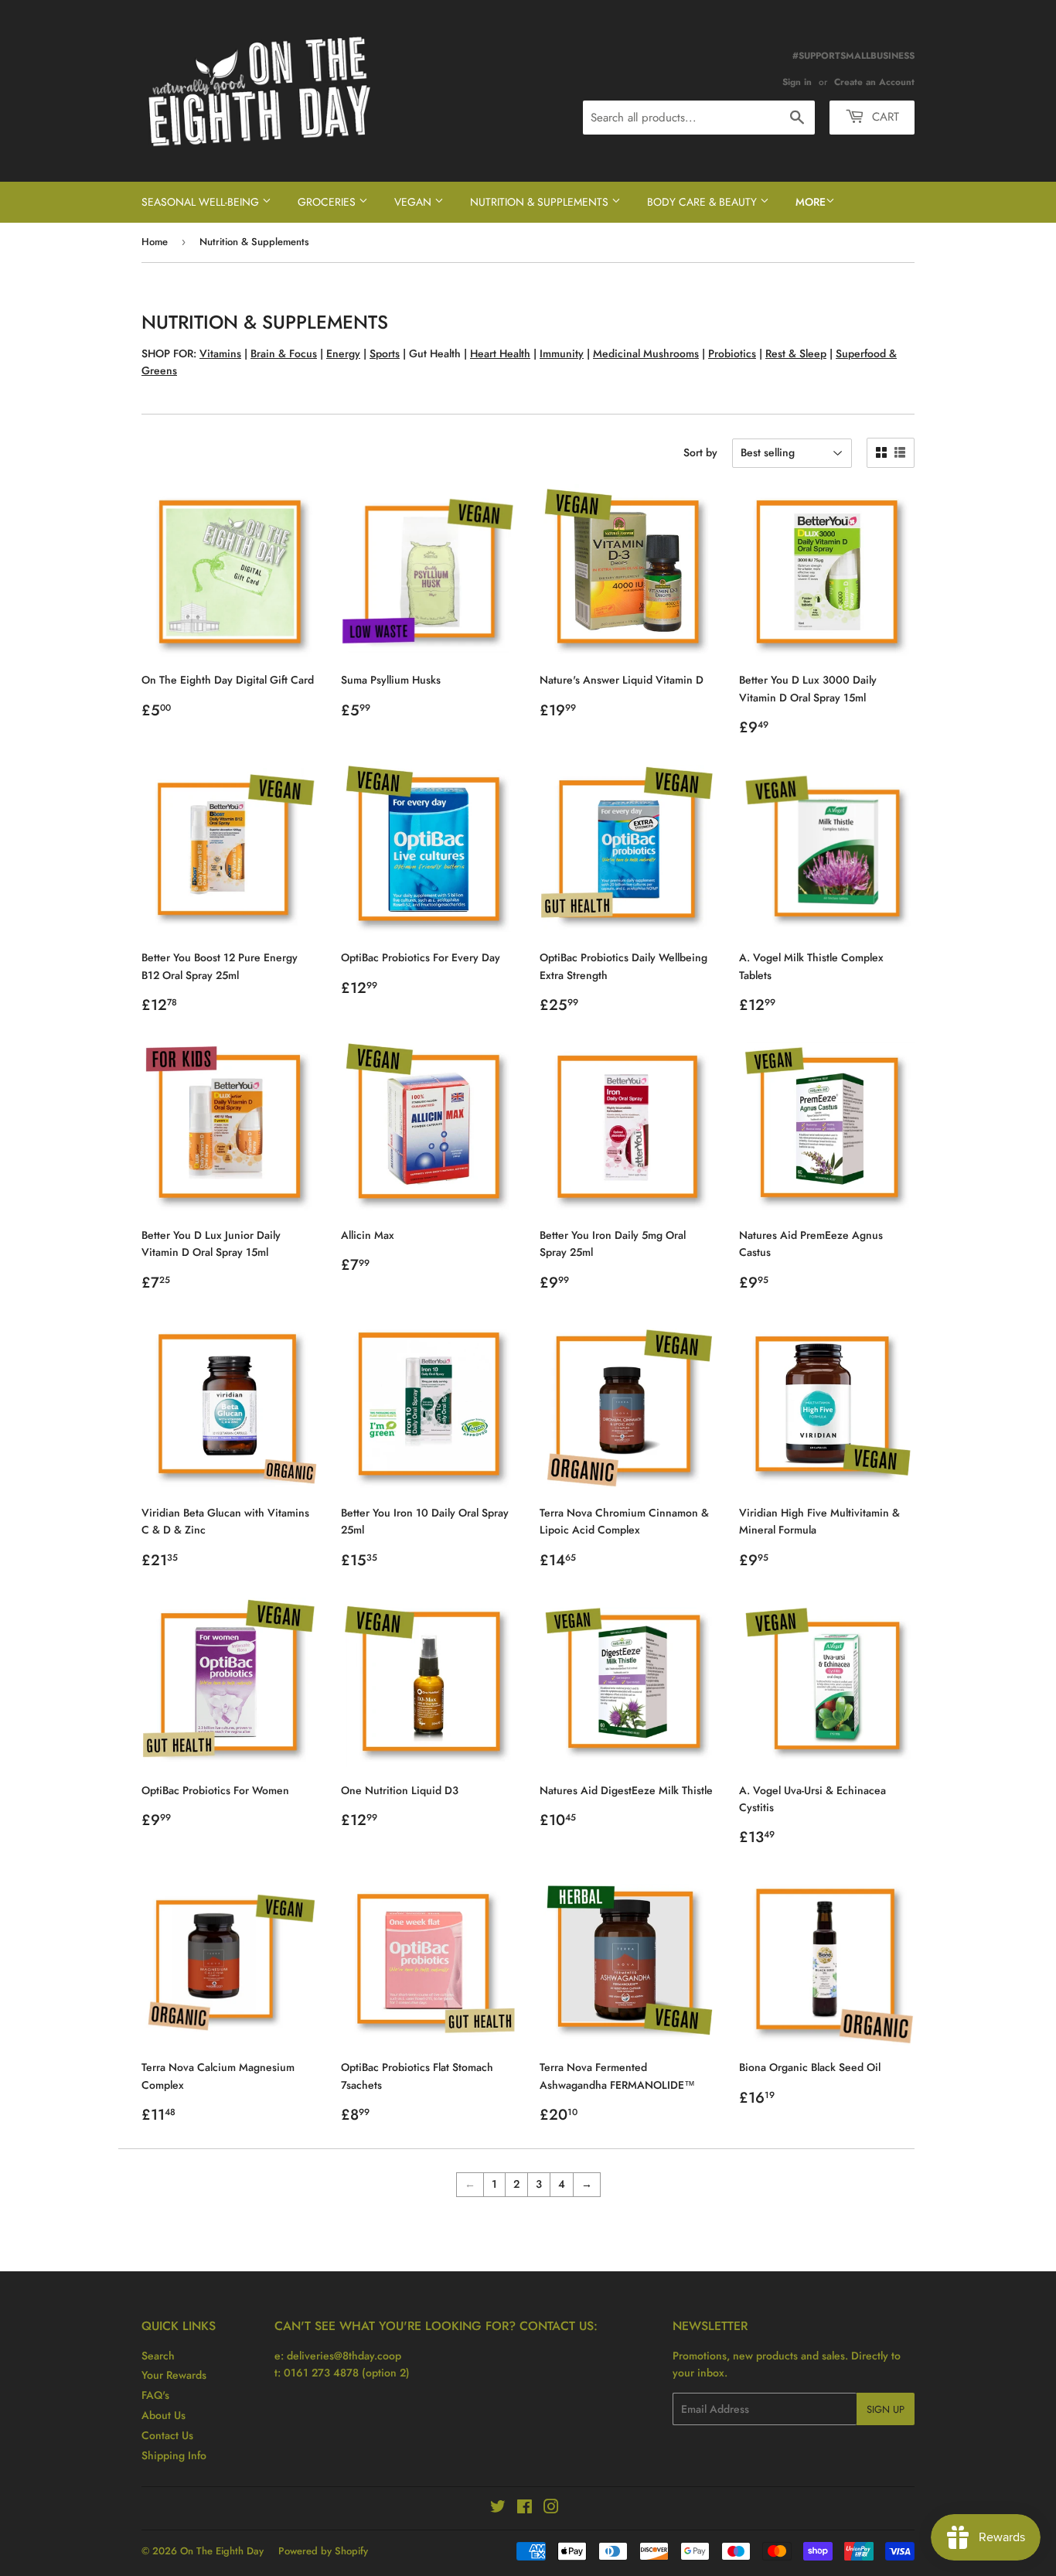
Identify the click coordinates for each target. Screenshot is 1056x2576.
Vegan (414, 202)
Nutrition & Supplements (541, 202)
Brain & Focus (284, 353)
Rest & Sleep (796, 353)
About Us (164, 2415)
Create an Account (874, 82)
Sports (385, 353)
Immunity (562, 353)
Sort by (700, 452)
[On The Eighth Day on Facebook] (525, 2509)
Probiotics (732, 353)
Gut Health (435, 353)
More (811, 202)
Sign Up (886, 2409)
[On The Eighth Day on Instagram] (551, 2509)
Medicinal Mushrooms (646, 353)
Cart (884, 117)
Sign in (797, 82)
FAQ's (155, 2395)
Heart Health (500, 353)
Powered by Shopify (323, 2551)
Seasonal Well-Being (202, 202)
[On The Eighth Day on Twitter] (498, 2509)
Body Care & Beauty (703, 202)
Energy (343, 353)
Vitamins (220, 353)
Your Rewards (174, 2375)
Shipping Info (174, 2455)
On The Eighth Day (222, 2551)
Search (158, 2356)
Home (155, 242)
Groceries (328, 202)
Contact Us (167, 2435)
